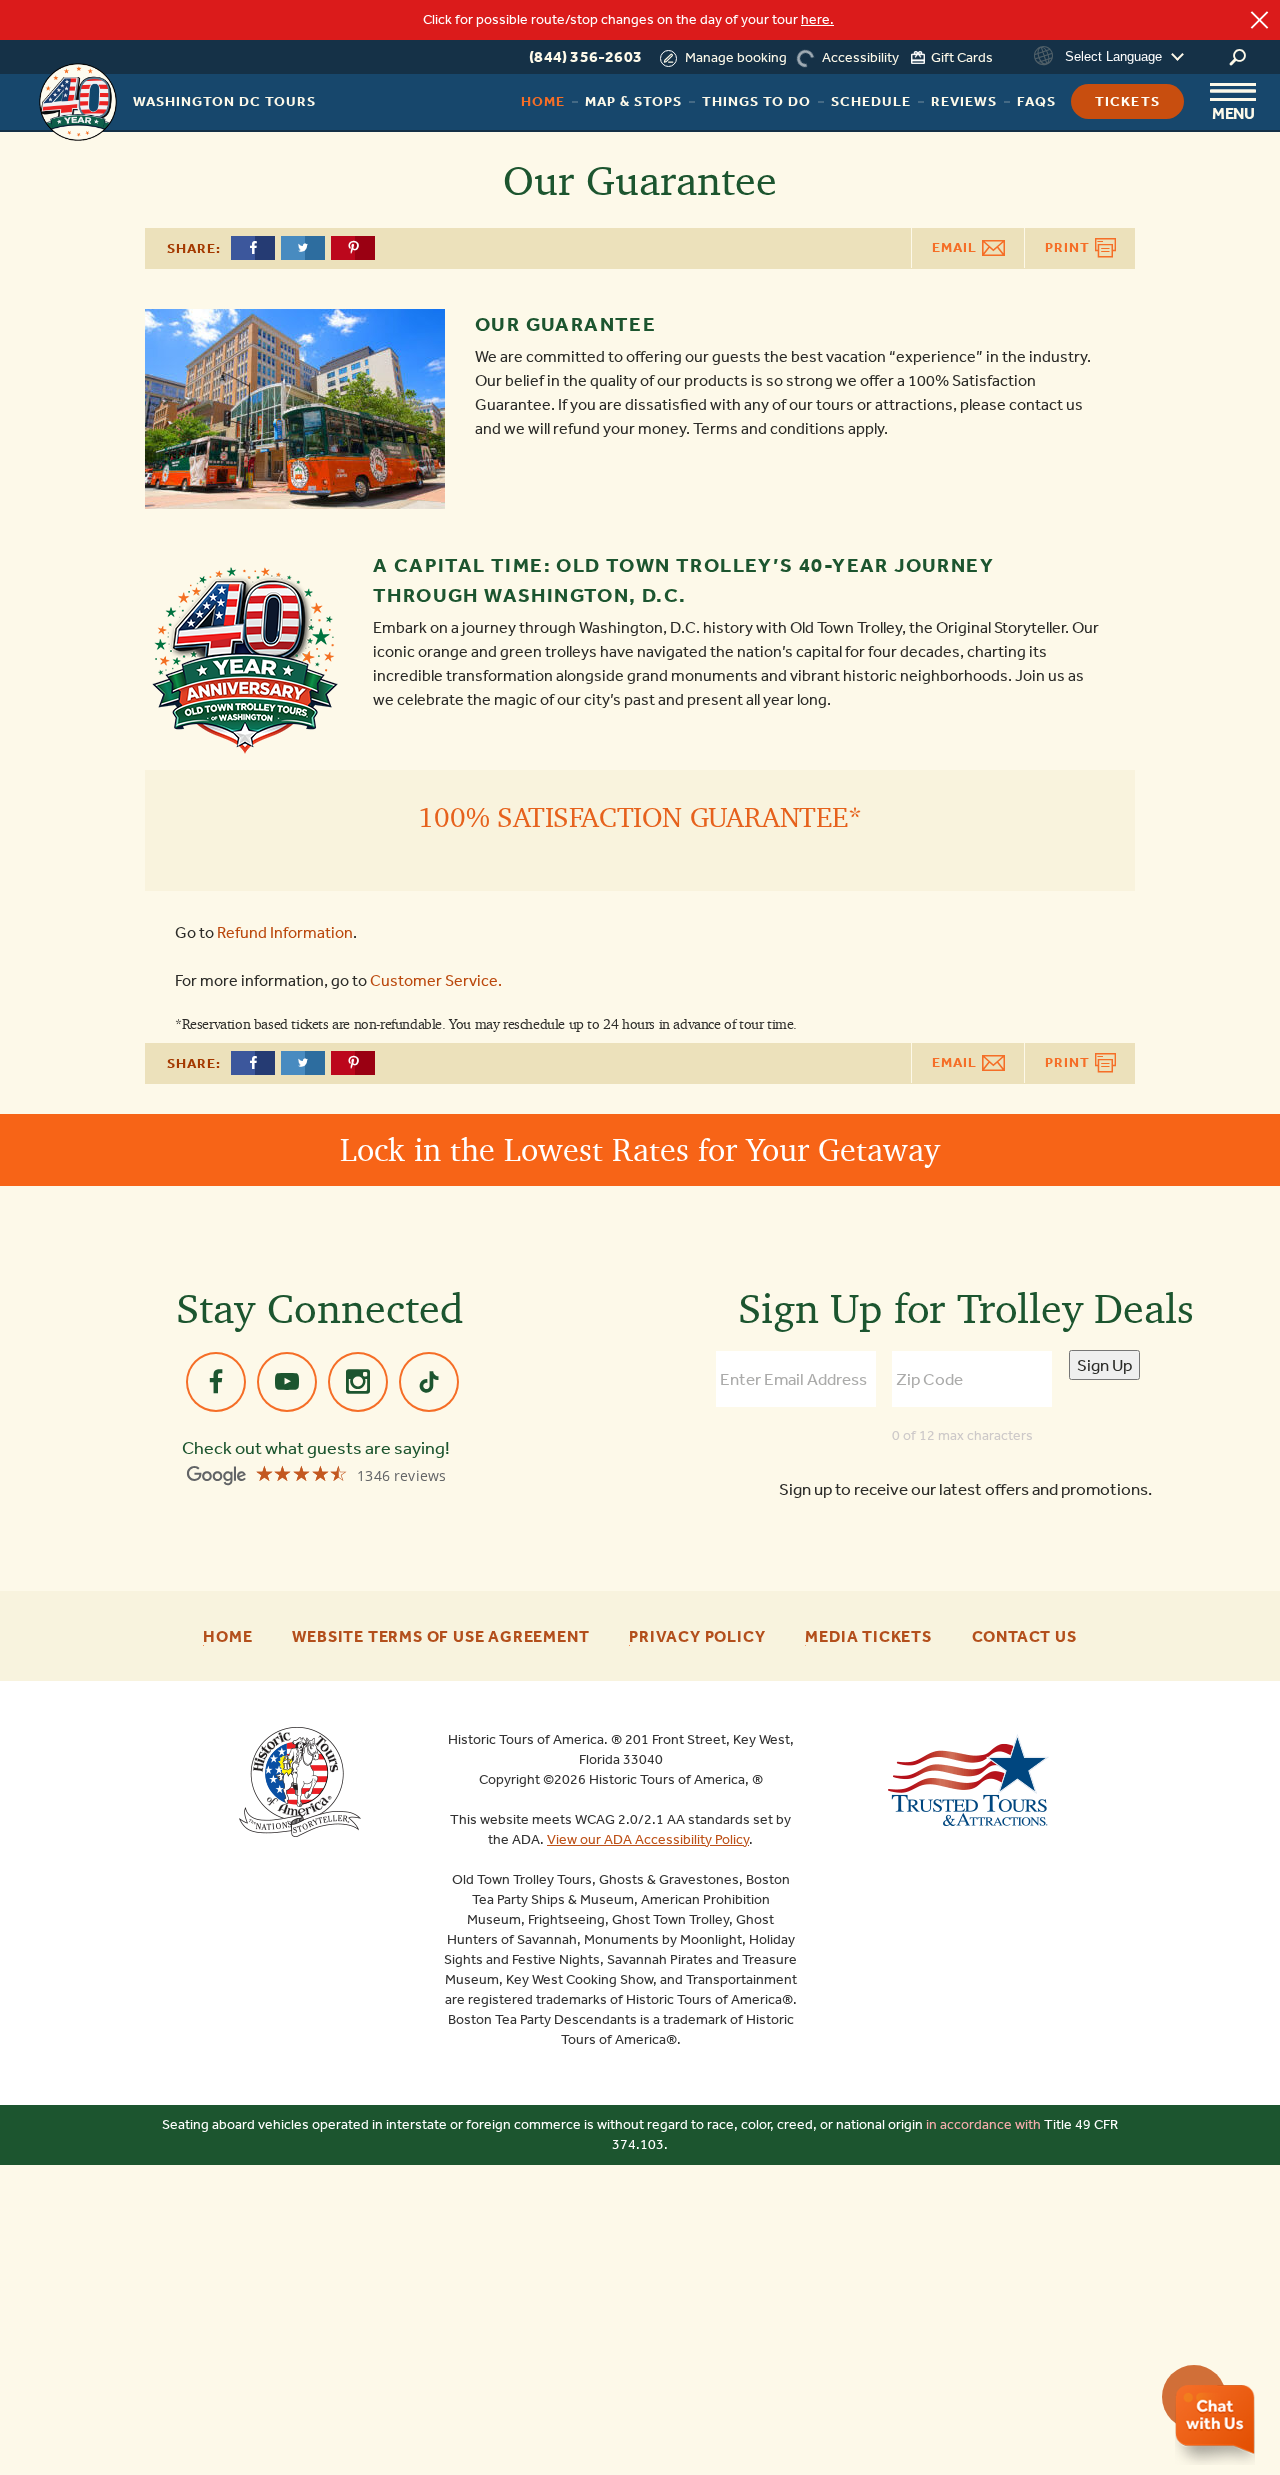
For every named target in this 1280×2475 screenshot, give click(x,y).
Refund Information (285, 932)
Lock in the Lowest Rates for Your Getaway (640, 1149)
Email (956, 247)
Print (1069, 247)
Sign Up (1104, 1365)
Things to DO (756, 101)
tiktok (429, 1382)
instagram (358, 1382)
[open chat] (1215, 2425)
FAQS (1036, 101)
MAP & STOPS (633, 101)
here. (817, 19)
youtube (287, 1382)
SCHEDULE (871, 101)
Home (543, 101)
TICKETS (1127, 101)
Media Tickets (868, 1637)
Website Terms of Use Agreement (440, 1637)
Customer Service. (436, 980)
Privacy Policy (697, 1637)
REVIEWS (964, 101)
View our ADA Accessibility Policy (648, 1839)
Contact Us (1024, 1637)
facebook (216, 1382)
